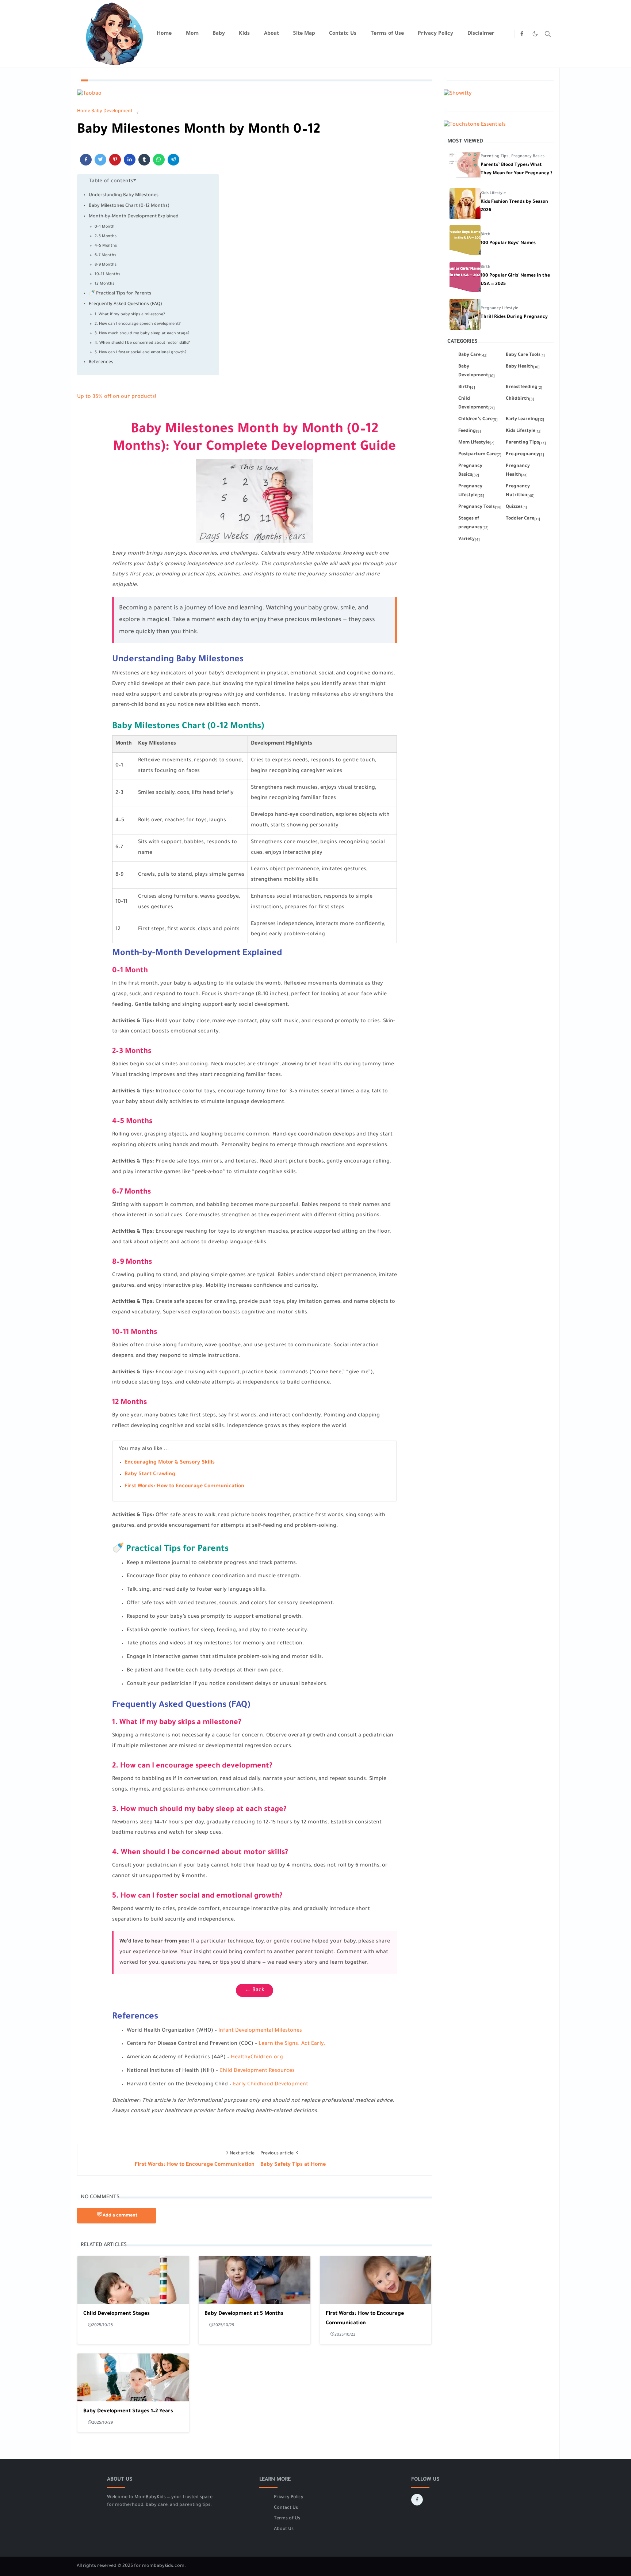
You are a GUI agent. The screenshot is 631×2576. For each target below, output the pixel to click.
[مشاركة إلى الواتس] (159, 160)
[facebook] (522, 34)
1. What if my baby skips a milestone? (130, 315)
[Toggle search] (548, 34)
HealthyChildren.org (257, 2058)
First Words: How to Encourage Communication (184, 1487)
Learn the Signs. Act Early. (292, 2044)
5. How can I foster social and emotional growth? (141, 353)
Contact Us (286, 2508)
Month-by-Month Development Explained (134, 217)
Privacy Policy (289, 2497)
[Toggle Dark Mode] (535, 34)
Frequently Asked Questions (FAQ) (125, 304)
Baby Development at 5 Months (244, 2314)
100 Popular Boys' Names (508, 243)
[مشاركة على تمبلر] (144, 160)
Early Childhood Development (271, 2085)
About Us (284, 2529)
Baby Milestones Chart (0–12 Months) (129, 206)
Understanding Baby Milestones (124, 195)
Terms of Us (287, 2519)
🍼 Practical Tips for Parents (120, 294)
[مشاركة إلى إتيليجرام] (173, 160)
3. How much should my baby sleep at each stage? (142, 334)
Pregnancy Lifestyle (499, 308)
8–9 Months (106, 265)
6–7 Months (105, 255)
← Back (255, 1990)
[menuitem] (164, 34)
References (101, 362)
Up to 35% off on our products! (117, 397)
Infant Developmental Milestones (260, 2031)
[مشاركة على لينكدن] (130, 160)
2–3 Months (106, 236)
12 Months (104, 284)
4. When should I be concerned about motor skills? (142, 343)
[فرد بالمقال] (100, 160)
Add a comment (120, 2216)
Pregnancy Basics (528, 156)
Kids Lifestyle (493, 193)
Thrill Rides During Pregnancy (514, 317)
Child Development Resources (257, 2071)
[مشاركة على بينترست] (115, 160)
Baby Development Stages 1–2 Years (128, 2412)
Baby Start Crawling (150, 1475)
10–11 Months (107, 274)
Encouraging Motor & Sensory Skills (170, 1463)
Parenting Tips (495, 156)
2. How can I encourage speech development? (138, 324)
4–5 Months (106, 246)
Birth (485, 235)
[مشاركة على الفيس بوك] (86, 160)
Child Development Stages (116, 2314)
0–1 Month (105, 227)
